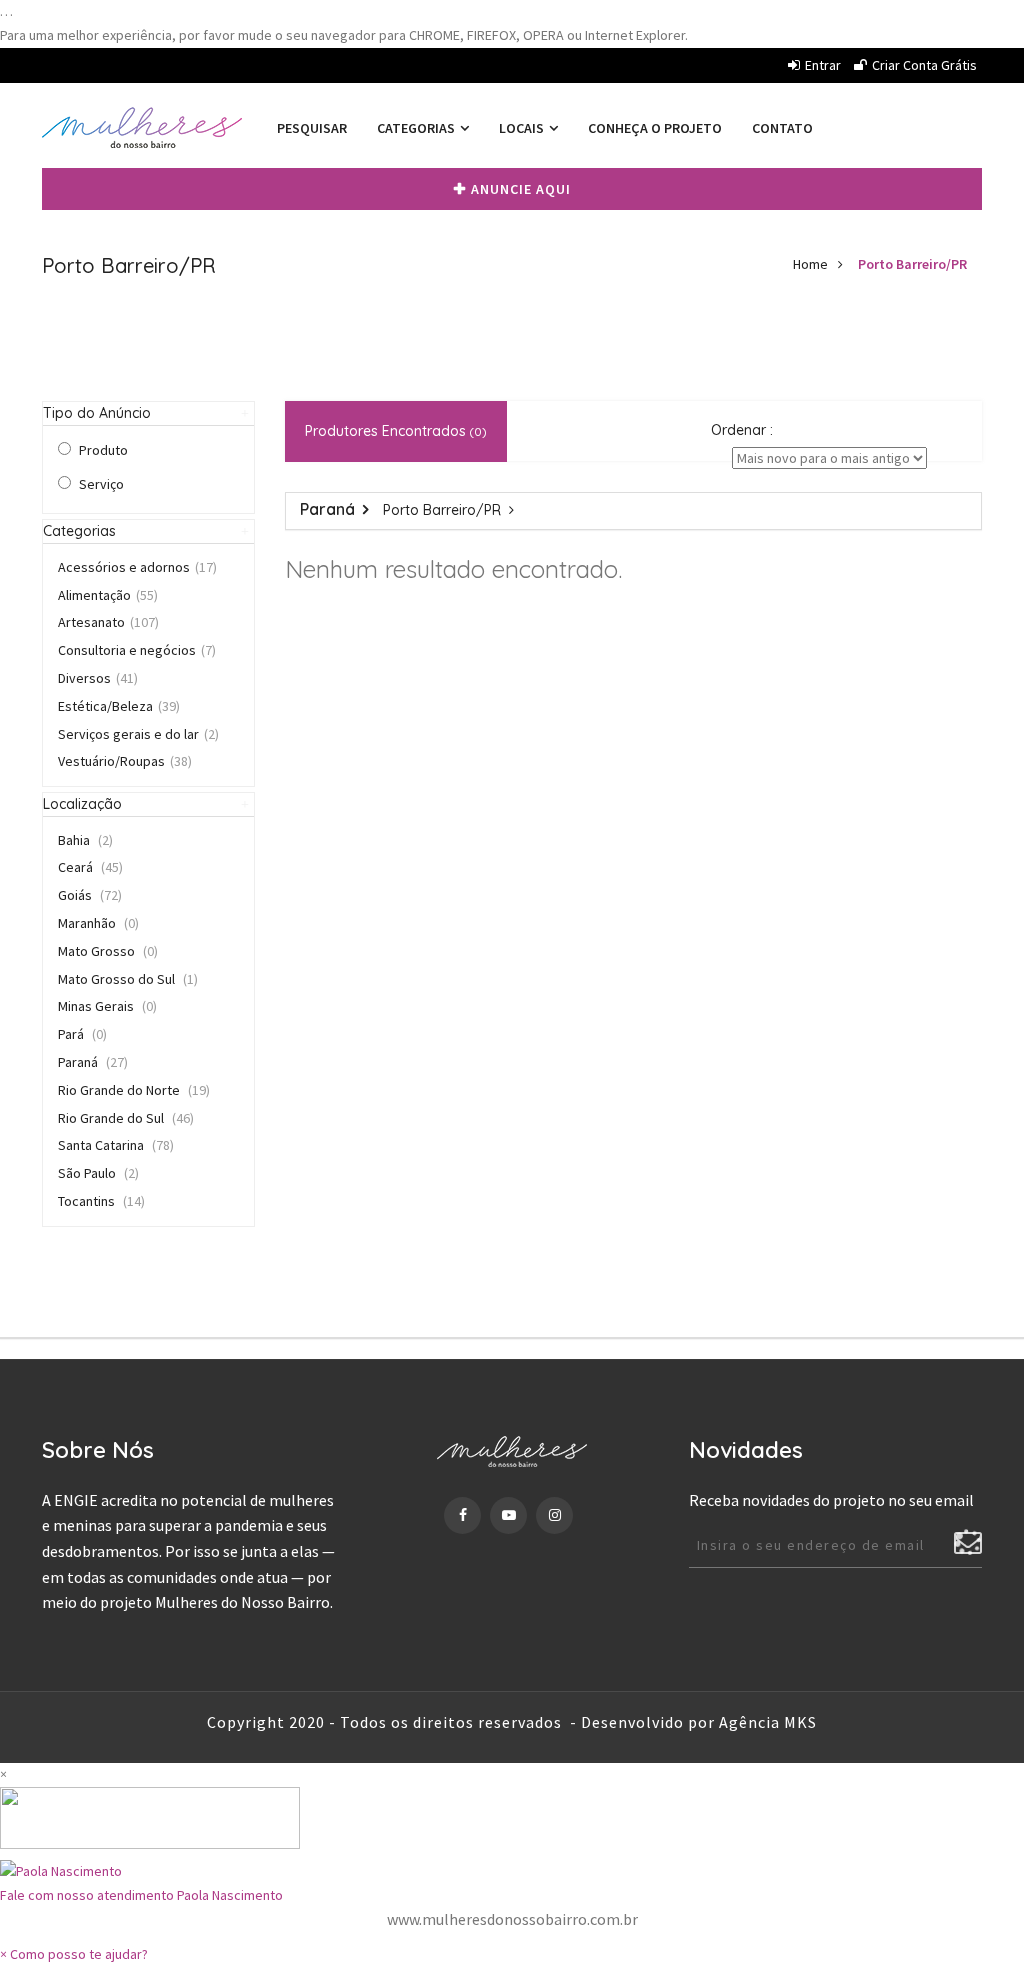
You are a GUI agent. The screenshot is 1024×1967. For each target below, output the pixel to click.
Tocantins (101, 1201)
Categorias (417, 128)
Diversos (98, 678)
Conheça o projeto (655, 128)
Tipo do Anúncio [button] (97, 413)
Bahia (85, 840)
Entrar (823, 65)
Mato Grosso (108, 951)
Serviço (101, 484)
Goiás (90, 895)
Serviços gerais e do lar (138, 734)
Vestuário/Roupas (125, 761)
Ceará (90, 867)
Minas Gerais (107, 1006)
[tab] (148, 413)
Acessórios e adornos (137, 567)
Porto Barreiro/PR (912, 264)
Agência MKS (768, 1722)
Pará (82, 1034)
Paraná (93, 1062)
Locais (523, 128)
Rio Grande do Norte (134, 1090)
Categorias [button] (79, 531)
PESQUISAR (312, 128)
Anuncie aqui (521, 189)
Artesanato (108, 622)
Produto (103, 450)
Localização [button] (82, 804)
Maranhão (98, 923)
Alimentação (108, 595)
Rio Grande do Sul (126, 1118)
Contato (782, 128)
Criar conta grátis (924, 65)
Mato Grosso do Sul (128, 979)
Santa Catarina (116, 1145)
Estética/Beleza (119, 706)
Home (810, 264)
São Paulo (98, 1173)
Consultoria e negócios (137, 650)
